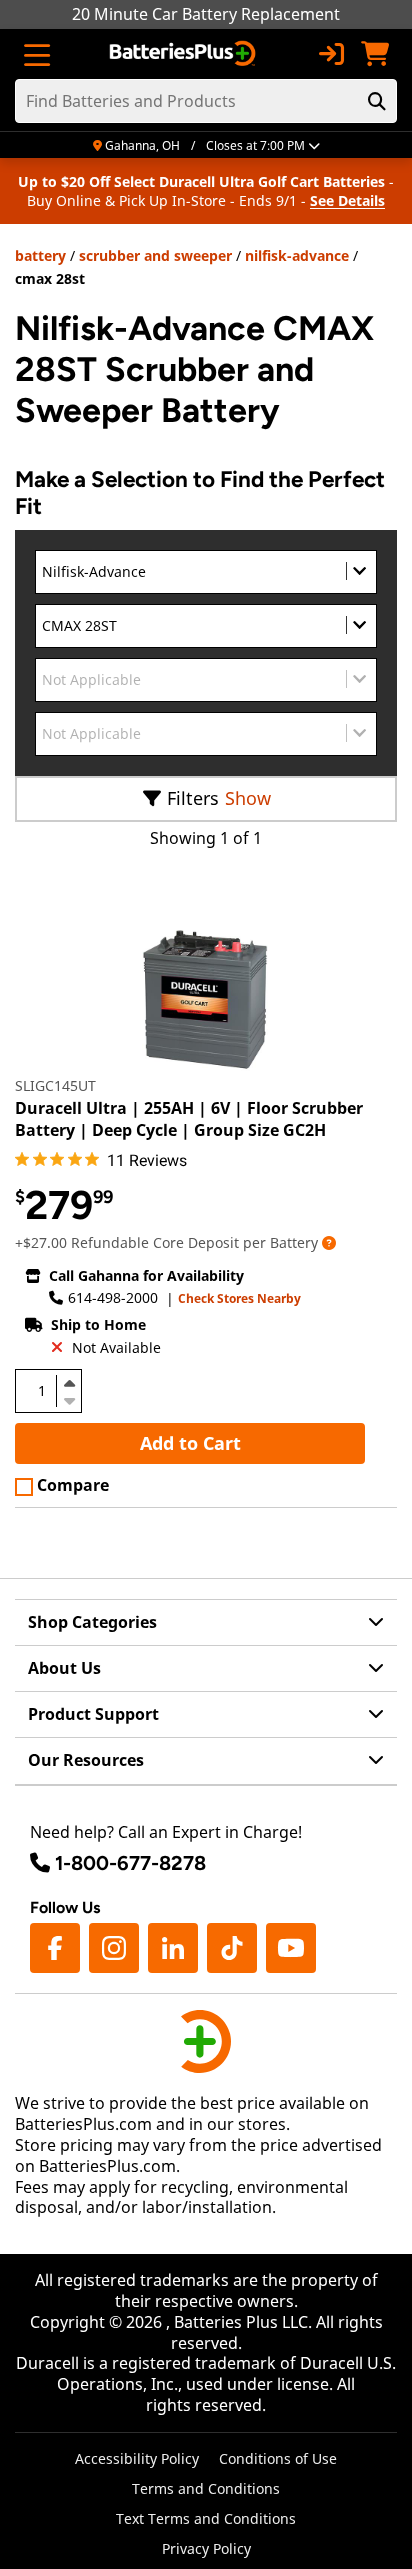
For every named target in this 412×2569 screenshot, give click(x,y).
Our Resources (86, 1760)
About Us (64, 1668)
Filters (193, 798)
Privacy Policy (206, 2548)
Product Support (93, 1714)
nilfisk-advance (297, 255)
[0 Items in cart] (375, 54)
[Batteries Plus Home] (184, 54)
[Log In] (331, 54)
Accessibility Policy (137, 2458)
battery (40, 255)
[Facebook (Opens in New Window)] (55, 1948)
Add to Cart (190, 1443)
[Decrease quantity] (69, 1399)
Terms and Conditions (206, 2488)
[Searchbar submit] (377, 101)
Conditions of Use (278, 2458)
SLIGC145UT (55, 1085)
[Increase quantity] (69, 1383)
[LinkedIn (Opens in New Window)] (173, 1948)
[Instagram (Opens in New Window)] (114, 1948)
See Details (347, 200)
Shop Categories (92, 1622)
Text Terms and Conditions (206, 2518)
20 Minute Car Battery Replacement (206, 14)
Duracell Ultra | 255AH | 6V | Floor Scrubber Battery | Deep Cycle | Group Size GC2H (189, 1119)
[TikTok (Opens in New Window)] (232, 1948)
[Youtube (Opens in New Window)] (291, 1948)
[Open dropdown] (329, 1242)
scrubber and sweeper (155, 255)
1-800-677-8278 (130, 1863)
